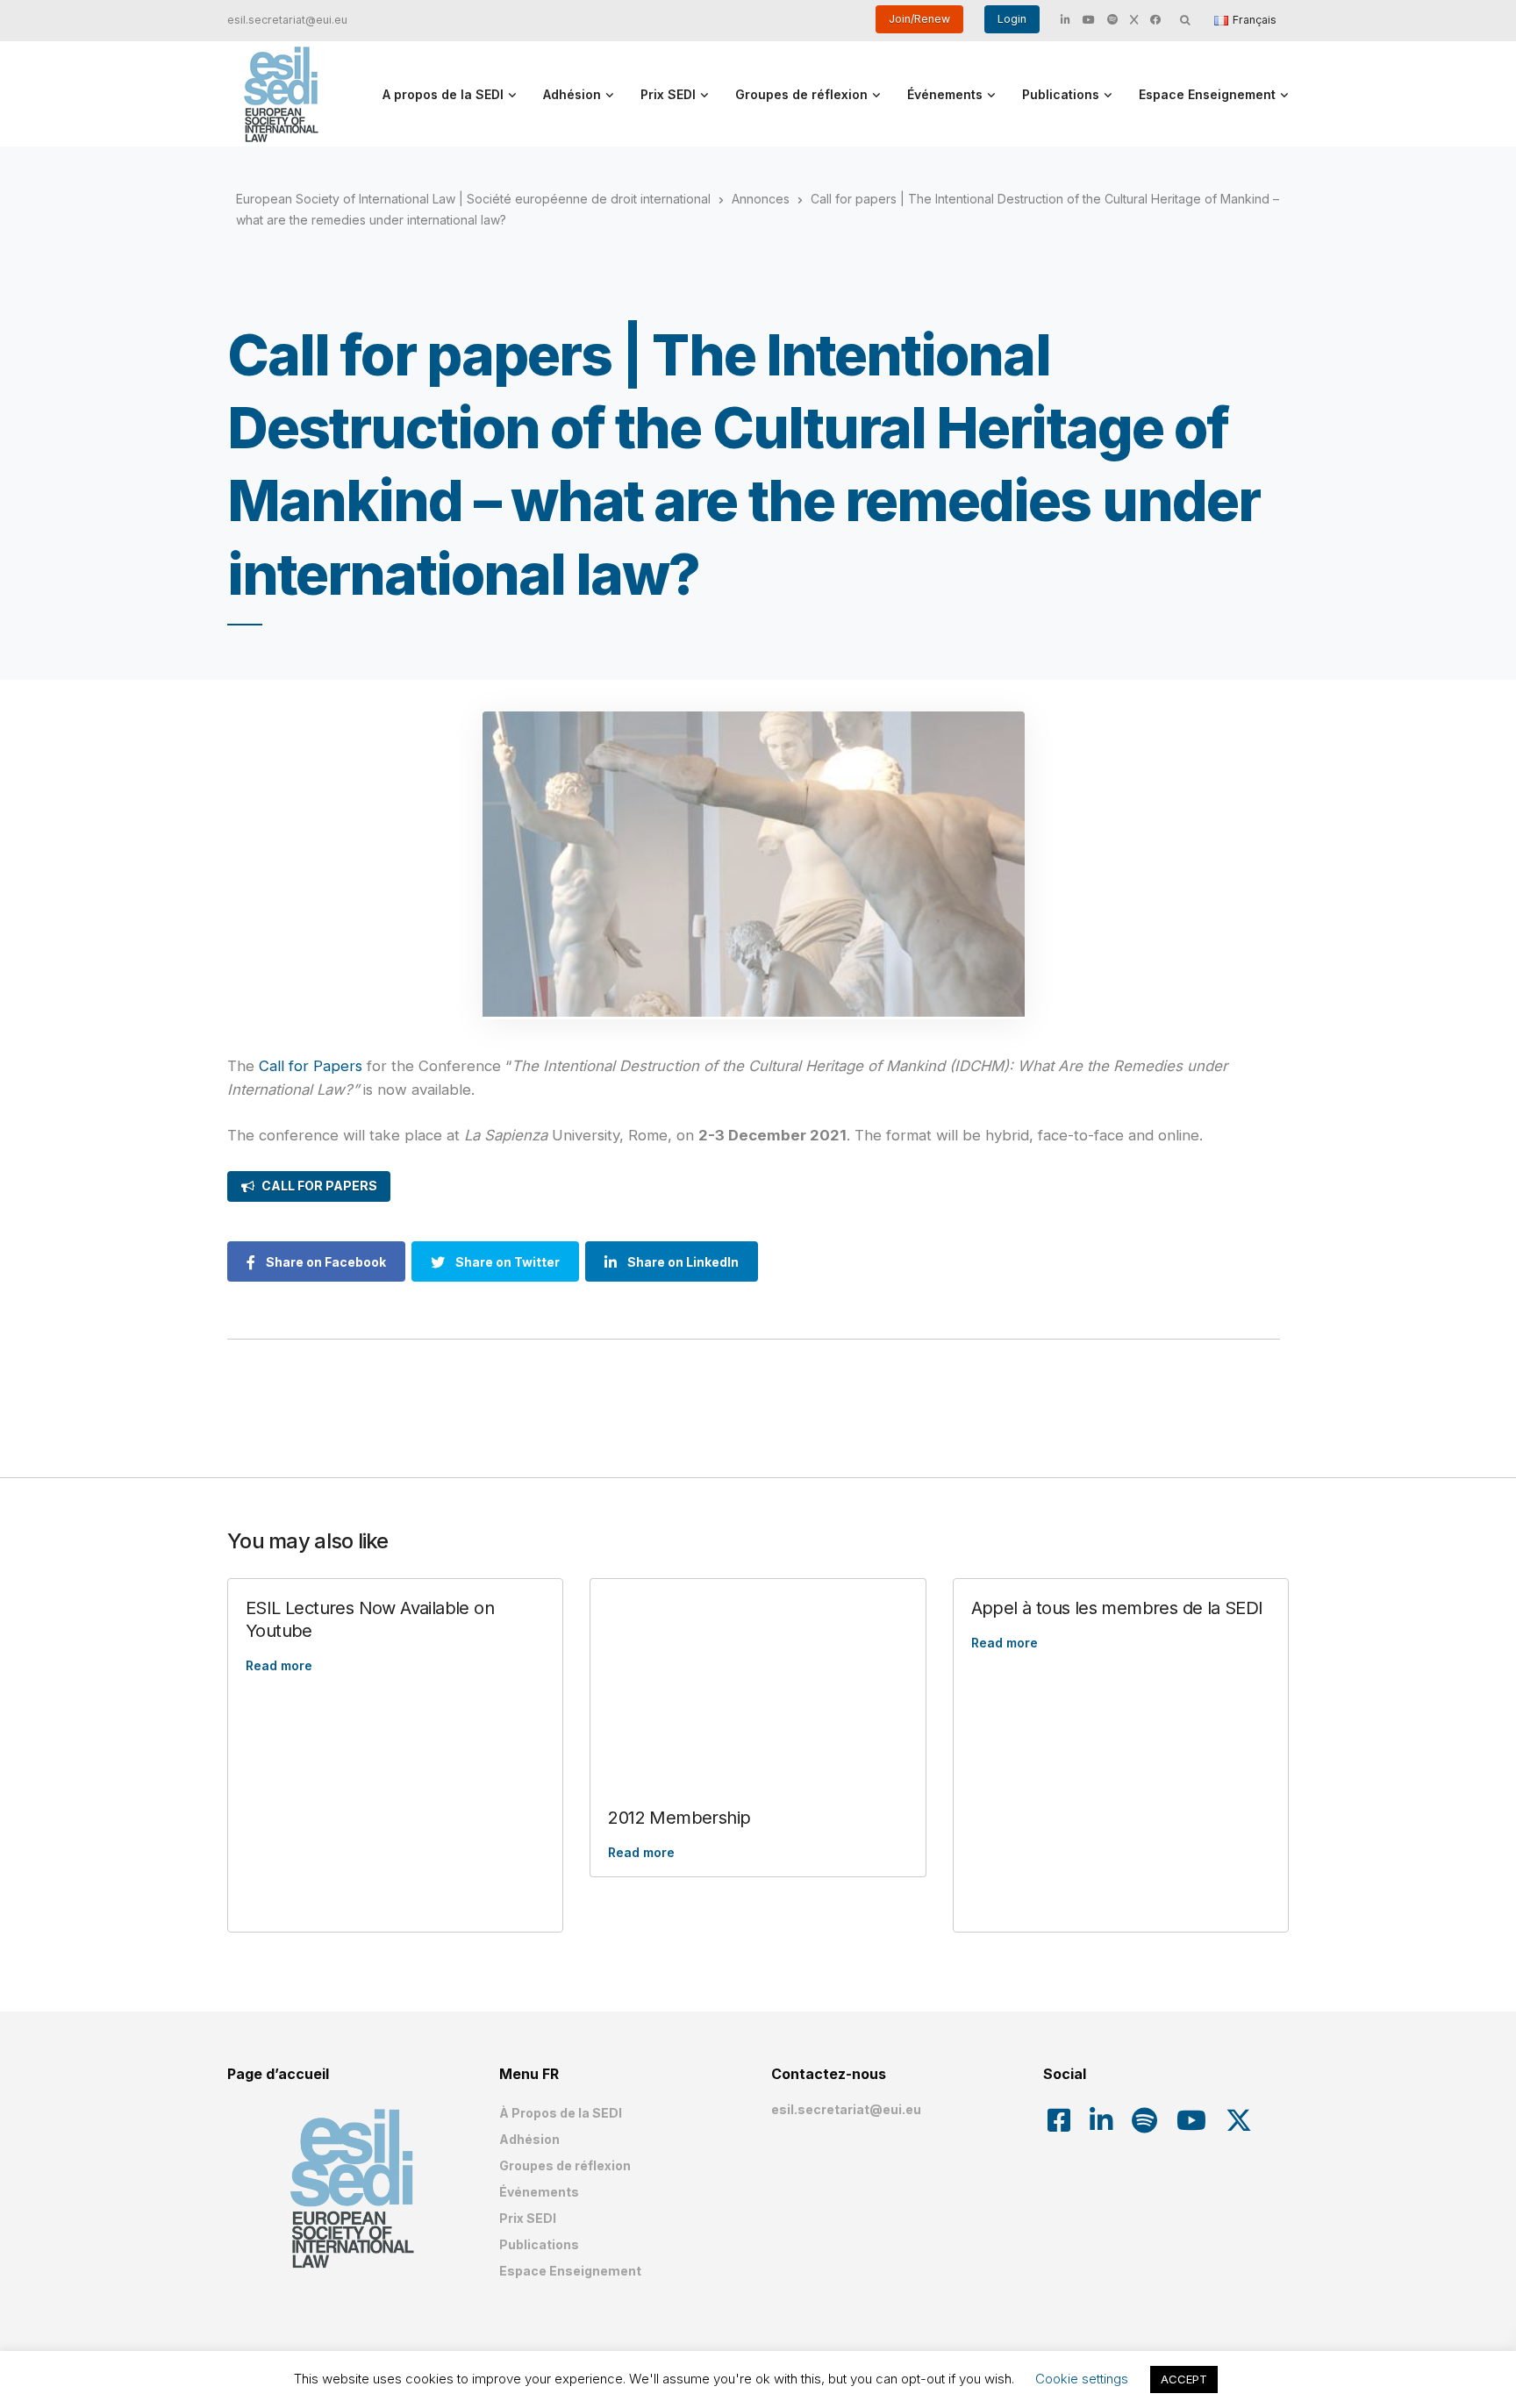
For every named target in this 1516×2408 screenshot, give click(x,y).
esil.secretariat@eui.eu (287, 20)
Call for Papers (311, 1066)
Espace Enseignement (1207, 94)
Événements (945, 94)
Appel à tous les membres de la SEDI (1117, 1608)
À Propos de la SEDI (561, 2113)
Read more (279, 1665)
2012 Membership (679, 1818)
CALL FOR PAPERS (319, 1186)
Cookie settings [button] (1082, 2379)
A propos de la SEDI (443, 94)
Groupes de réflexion (801, 94)
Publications (1061, 94)
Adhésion (572, 94)
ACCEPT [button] (1184, 2379)
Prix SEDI (668, 94)
